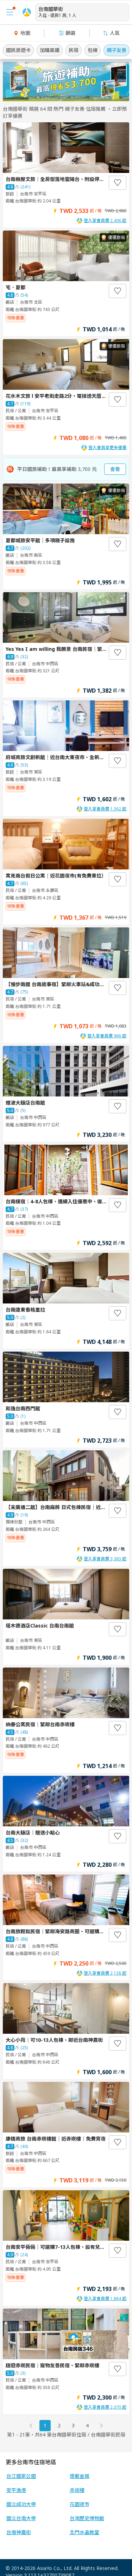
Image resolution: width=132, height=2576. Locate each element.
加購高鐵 (50, 50)
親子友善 (117, 50)
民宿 (74, 50)
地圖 (25, 33)
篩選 (70, 33)
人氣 (115, 33)
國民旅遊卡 (18, 50)
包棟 (93, 50)
